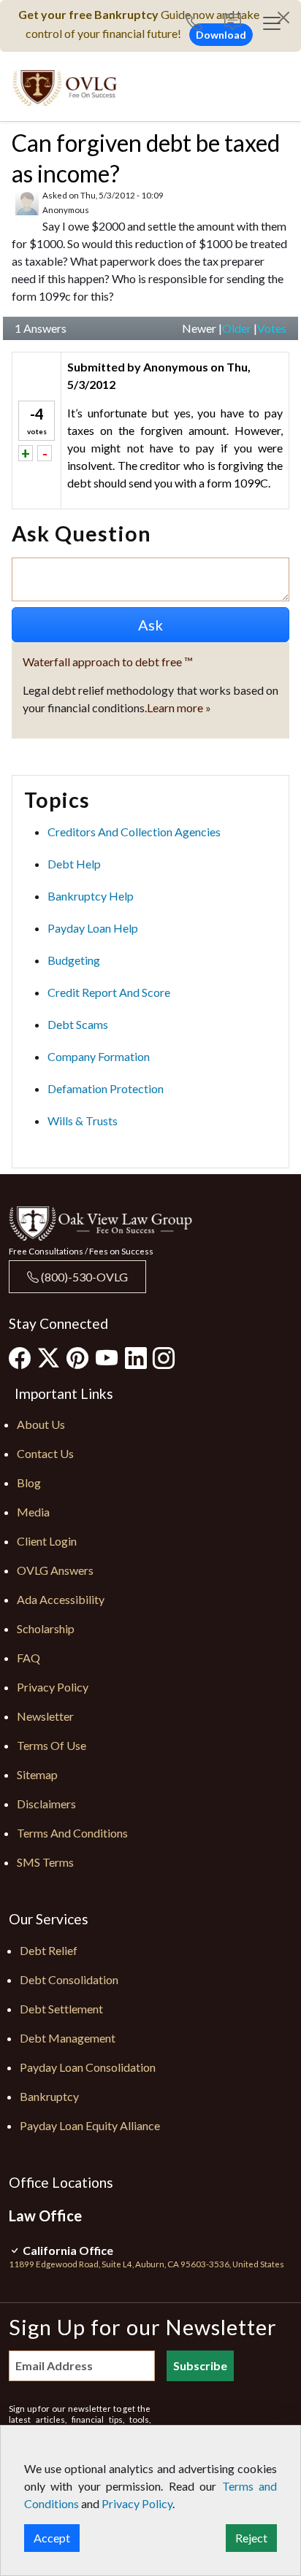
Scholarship (46, 1628)
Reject (251, 2538)
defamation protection (106, 1088)
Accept (52, 2538)
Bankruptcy (49, 2096)
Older (237, 328)
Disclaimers (46, 1804)
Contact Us (45, 1453)
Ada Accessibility (61, 1599)
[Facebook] (20, 1357)
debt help (74, 864)
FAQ (28, 1658)
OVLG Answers (55, 1570)
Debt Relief (49, 1950)
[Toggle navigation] (272, 23)
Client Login (47, 1541)
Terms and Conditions (72, 1833)
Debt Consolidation (69, 1979)
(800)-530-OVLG (83, 1277)
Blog (29, 1482)
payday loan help (93, 928)
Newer (199, 328)
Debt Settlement (61, 2009)
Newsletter (45, 1716)
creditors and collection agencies (134, 832)
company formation (99, 1056)
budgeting (74, 960)
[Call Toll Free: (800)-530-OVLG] (200, 24)
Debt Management (68, 2038)
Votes (272, 328)
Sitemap (37, 1774)
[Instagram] (164, 1357)
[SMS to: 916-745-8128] (233, 24)
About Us (41, 1424)
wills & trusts (83, 1121)
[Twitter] (49, 1358)
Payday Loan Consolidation (88, 2067)
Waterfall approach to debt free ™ (108, 662)
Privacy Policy (53, 1687)
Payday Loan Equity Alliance (90, 2125)
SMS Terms (45, 1862)
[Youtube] (107, 1357)
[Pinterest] (77, 1357)
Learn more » (179, 707)
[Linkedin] (136, 1357)
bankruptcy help (91, 896)
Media (33, 1512)
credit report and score (109, 992)
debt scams (78, 1024)
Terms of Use (52, 1745)
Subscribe (200, 2365)
